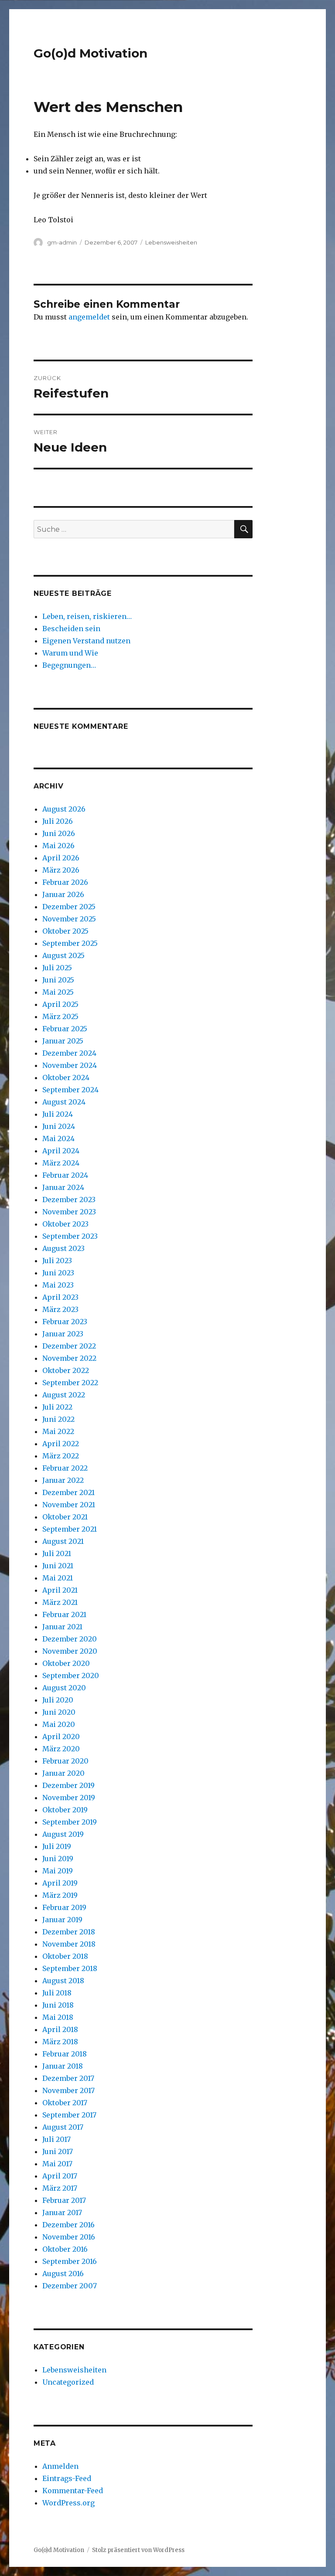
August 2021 (63, 1541)
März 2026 (61, 870)
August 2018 (63, 1981)
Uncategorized (68, 2382)
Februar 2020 (65, 1761)
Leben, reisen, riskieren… (87, 616)
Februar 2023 (65, 1322)
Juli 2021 (57, 1553)
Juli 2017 (56, 2139)
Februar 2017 (64, 2200)
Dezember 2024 (69, 1053)
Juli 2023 (57, 1261)
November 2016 (69, 2237)
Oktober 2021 (65, 1517)
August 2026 (64, 809)
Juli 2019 (57, 1846)
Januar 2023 (63, 1334)
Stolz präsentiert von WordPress (138, 2550)
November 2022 (69, 1358)
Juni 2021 (58, 1566)
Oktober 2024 (66, 1077)
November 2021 (69, 1505)
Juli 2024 (58, 1114)
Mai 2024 (58, 1138)
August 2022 (64, 1395)
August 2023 (63, 1248)
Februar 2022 (65, 1468)
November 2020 (70, 1651)
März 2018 (60, 2042)
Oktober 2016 (65, 2249)
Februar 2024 (65, 1175)
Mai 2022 (58, 1431)
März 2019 (60, 1895)
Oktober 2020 (66, 1663)
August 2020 (64, 1688)
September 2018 (70, 1968)
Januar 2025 (63, 1041)
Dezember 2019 (68, 1785)
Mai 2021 (58, 1578)
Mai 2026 (58, 846)
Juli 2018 (57, 1993)
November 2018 (69, 1944)
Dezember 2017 (68, 2078)
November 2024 (70, 1065)
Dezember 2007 (70, 2286)
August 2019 (63, 1834)
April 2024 (61, 1151)
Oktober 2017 (65, 2103)
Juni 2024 (59, 1126)
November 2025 (69, 919)
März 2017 (60, 2188)
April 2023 (60, 1297)
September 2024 (70, 1090)
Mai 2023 (58, 1285)
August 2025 (63, 955)
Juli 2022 (57, 1407)
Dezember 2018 (69, 1932)
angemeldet (89, 317)
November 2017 (68, 2090)
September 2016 (70, 2261)
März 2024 (61, 1163)
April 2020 (61, 1737)
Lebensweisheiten (171, 242)
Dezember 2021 (68, 1492)
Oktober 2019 (65, 1810)
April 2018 (60, 2029)
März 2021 (60, 1602)
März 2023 (60, 1309)
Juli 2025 (57, 968)
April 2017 (60, 2176)
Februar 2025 (65, 1029)
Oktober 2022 (66, 1370)
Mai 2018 (58, 2017)
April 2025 (60, 1004)
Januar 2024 (63, 1187)
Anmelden (60, 2466)
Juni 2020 (59, 1712)
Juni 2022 (58, 1419)
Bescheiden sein (71, 629)
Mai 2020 (59, 1724)
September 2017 (69, 2115)
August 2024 (64, 1102)
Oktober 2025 (65, 931)
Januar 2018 (63, 2066)
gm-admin (62, 242)
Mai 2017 (57, 2164)
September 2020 (71, 1675)
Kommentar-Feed (73, 2491)
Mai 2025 (58, 992)
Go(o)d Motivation (91, 53)
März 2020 (61, 1749)
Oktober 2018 (65, 1956)
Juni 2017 (58, 2151)
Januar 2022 (63, 1480)
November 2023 (69, 1212)
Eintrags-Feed (67, 2478)
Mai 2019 (58, 1871)
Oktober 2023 (65, 1224)
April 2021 (60, 1590)
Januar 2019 (62, 1920)
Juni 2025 (58, 980)
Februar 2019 (64, 1907)
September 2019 (70, 1822)
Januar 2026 (63, 894)
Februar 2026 (65, 882)
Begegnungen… (69, 665)
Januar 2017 (62, 2212)
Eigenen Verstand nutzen (86, 641)
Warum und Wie (70, 653)
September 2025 (70, 943)
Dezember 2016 (68, 2225)
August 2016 (63, 2274)
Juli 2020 (58, 1700)
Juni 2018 (58, 2005)
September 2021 (70, 1529)
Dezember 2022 (69, 1346)
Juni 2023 (58, 1273)
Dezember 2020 (70, 1639)
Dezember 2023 (69, 1200)
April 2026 (61, 858)
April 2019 (60, 1883)
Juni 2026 (59, 833)
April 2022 (61, 1444)
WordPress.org (68, 2503)
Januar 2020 (63, 1773)
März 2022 (61, 1456)
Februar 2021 (64, 1614)
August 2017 (63, 2127)
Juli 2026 (58, 821)
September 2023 (70, 1236)
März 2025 (60, 1016)
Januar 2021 (62, 1627)
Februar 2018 (65, 2054)
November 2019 (69, 1798)
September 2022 (70, 1383)
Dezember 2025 (69, 907)
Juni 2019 (58, 1859)
